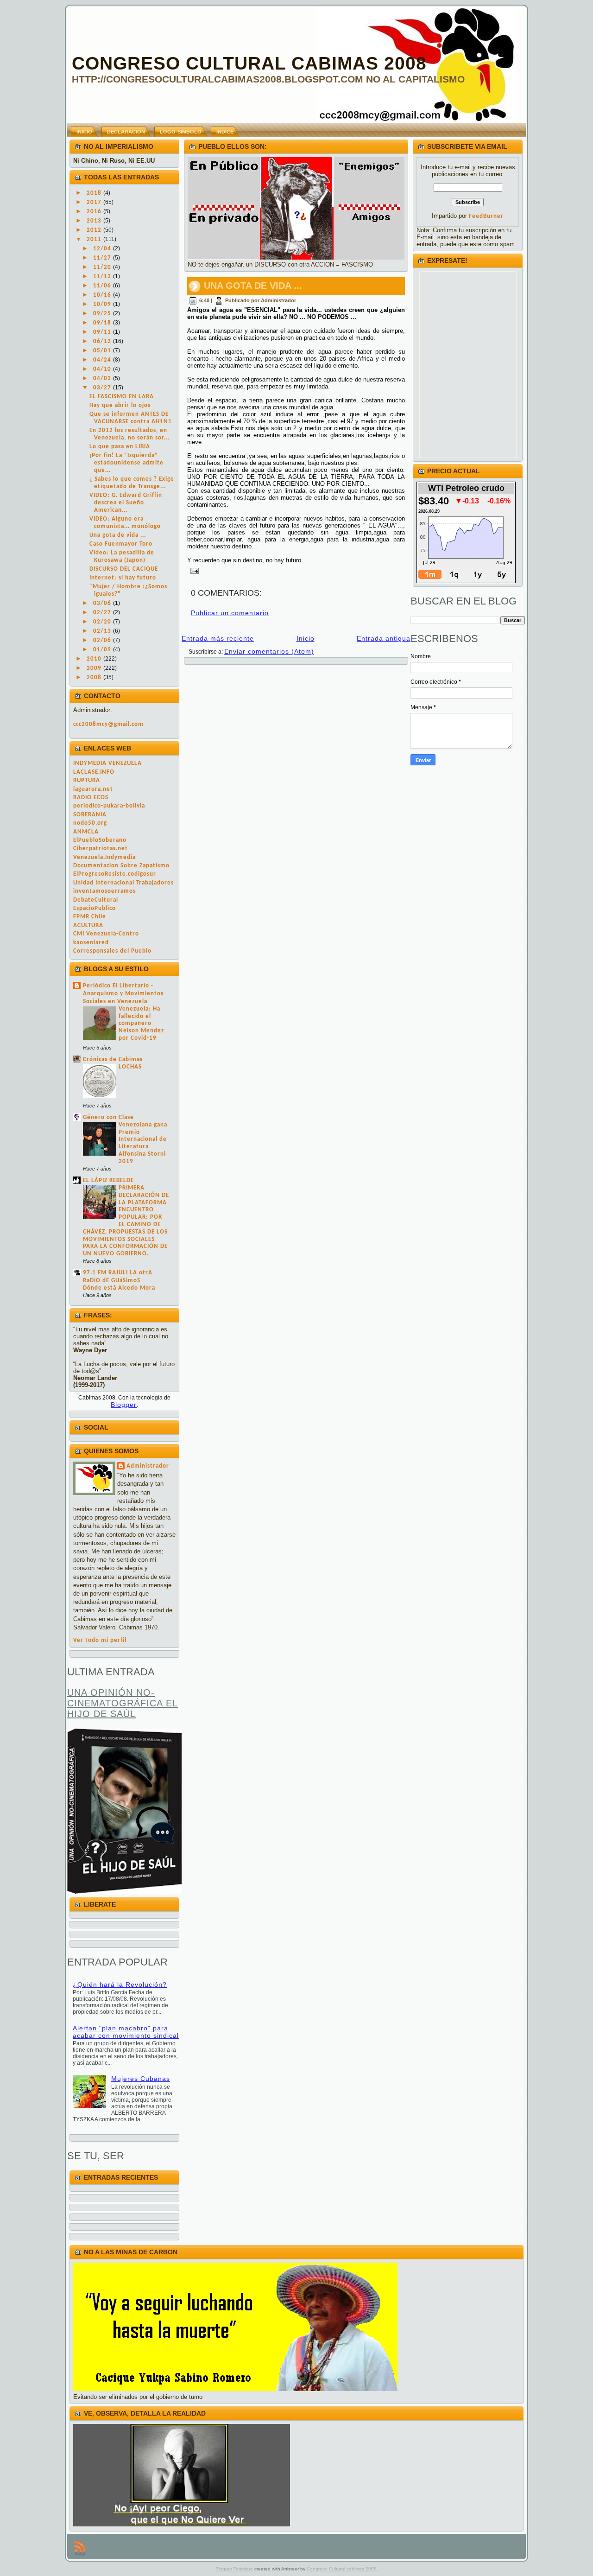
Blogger (124, 1405)
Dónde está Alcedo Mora (119, 1288)
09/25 (103, 314)
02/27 (103, 613)
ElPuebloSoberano (100, 840)
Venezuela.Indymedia (104, 857)
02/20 (103, 622)
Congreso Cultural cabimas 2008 (342, 2569)
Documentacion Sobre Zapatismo (121, 866)
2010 (95, 659)
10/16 (103, 295)
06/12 (103, 341)
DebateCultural (96, 900)
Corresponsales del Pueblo (112, 951)
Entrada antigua (384, 638)
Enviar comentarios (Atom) (269, 651)
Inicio (306, 638)
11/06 (103, 286)
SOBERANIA (90, 815)
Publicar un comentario (230, 613)
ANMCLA (86, 832)
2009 (95, 668)
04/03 (103, 378)
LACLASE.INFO (94, 772)
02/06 (103, 640)
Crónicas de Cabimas (113, 1059)
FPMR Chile (90, 917)
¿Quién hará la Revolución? (120, 1984)
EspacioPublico (95, 908)
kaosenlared (91, 943)
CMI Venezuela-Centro (106, 934)
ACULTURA (88, 925)
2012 (95, 230)
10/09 (103, 304)
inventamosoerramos (104, 891)
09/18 (103, 323)
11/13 (103, 277)
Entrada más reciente (218, 638)
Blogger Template (234, 2569)
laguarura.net (93, 789)
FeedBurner (486, 216)
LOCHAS (130, 1067)
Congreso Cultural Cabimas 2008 (249, 63)
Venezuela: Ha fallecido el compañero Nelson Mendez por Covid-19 (141, 1024)
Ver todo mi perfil (100, 1640)
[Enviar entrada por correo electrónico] (193, 570)
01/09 (103, 650)
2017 (95, 202)
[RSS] (80, 2548)
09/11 (103, 332)
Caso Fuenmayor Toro (121, 544)
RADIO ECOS (91, 798)
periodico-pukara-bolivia (109, 806)
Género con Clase (108, 1117)
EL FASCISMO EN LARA (122, 397)
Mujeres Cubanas (141, 2079)
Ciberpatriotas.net (101, 849)
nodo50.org (90, 823)
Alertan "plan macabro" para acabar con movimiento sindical (126, 2032)
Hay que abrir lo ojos (120, 405)
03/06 (103, 603)
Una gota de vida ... (118, 535)
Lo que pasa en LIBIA (120, 447)
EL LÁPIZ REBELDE (108, 1180)
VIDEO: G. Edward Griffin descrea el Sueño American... (126, 503)
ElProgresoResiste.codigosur (115, 874)
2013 (95, 221)
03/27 (103, 388)
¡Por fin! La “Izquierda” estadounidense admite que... (126, 463)
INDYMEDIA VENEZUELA (107, 763)
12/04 (103, 249)
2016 (95, 212)
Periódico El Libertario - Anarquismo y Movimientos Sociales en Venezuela (123, 994)
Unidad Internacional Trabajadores (123, 883)
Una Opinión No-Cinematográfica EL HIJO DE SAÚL (123, 1703)
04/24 (103, 360)
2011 (95, 239)
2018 (95, 193)
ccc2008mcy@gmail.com (108, 724)
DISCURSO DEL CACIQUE (124, 569)
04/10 (103, 369)
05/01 (103, 351)
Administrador (148, 1466)
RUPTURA (87, 780)
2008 (95, 677)
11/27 (103, 258)
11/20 (103, 267)
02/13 (103, 631)
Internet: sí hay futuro (123, 578)
